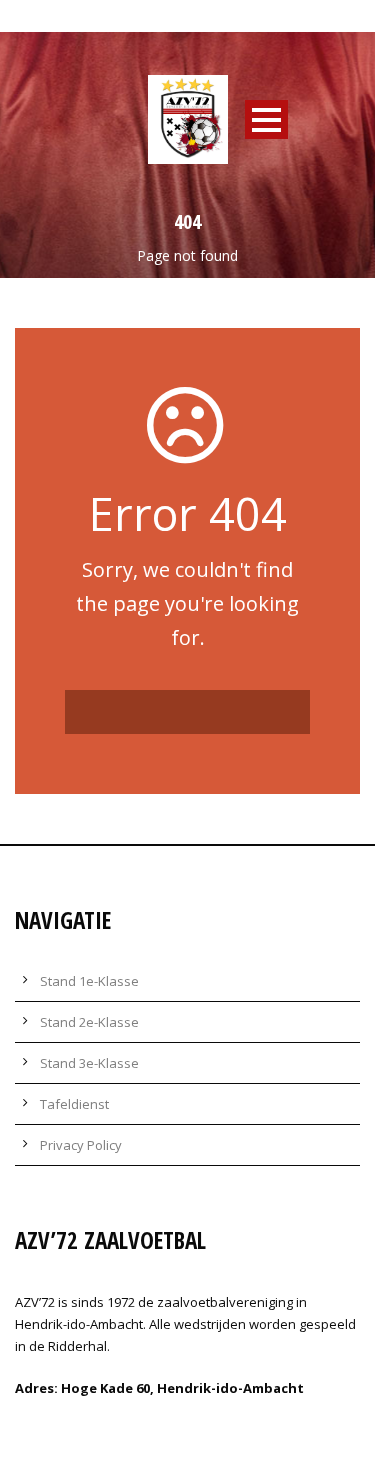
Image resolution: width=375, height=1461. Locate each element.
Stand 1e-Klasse (89, 981)
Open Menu (266, 119)
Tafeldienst (74, 1104)
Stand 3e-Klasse (89, 1063)
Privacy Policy (81, 1145)
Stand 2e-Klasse (89, 1022)
